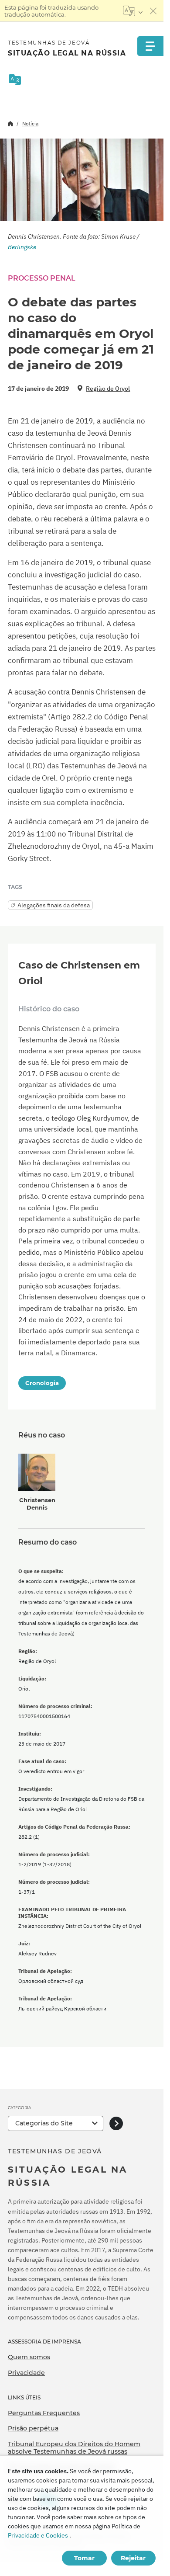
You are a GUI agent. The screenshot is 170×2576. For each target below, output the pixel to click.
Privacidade (26, 2373)
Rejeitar (133, 2558)
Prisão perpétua (33, 2428)
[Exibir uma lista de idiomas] (133, 11)
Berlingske (22, 247)
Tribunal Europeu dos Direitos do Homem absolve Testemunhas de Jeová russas (74, 2448)
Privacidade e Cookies (38, 2535)
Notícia (30, 123)
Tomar (84, 2558)
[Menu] (150, 46)
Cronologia (42, 1383)
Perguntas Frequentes (44, 2413)
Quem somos (29, 2357)
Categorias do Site (44, 2123)
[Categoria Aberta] (116, 2123)
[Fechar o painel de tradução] (153, 11)
